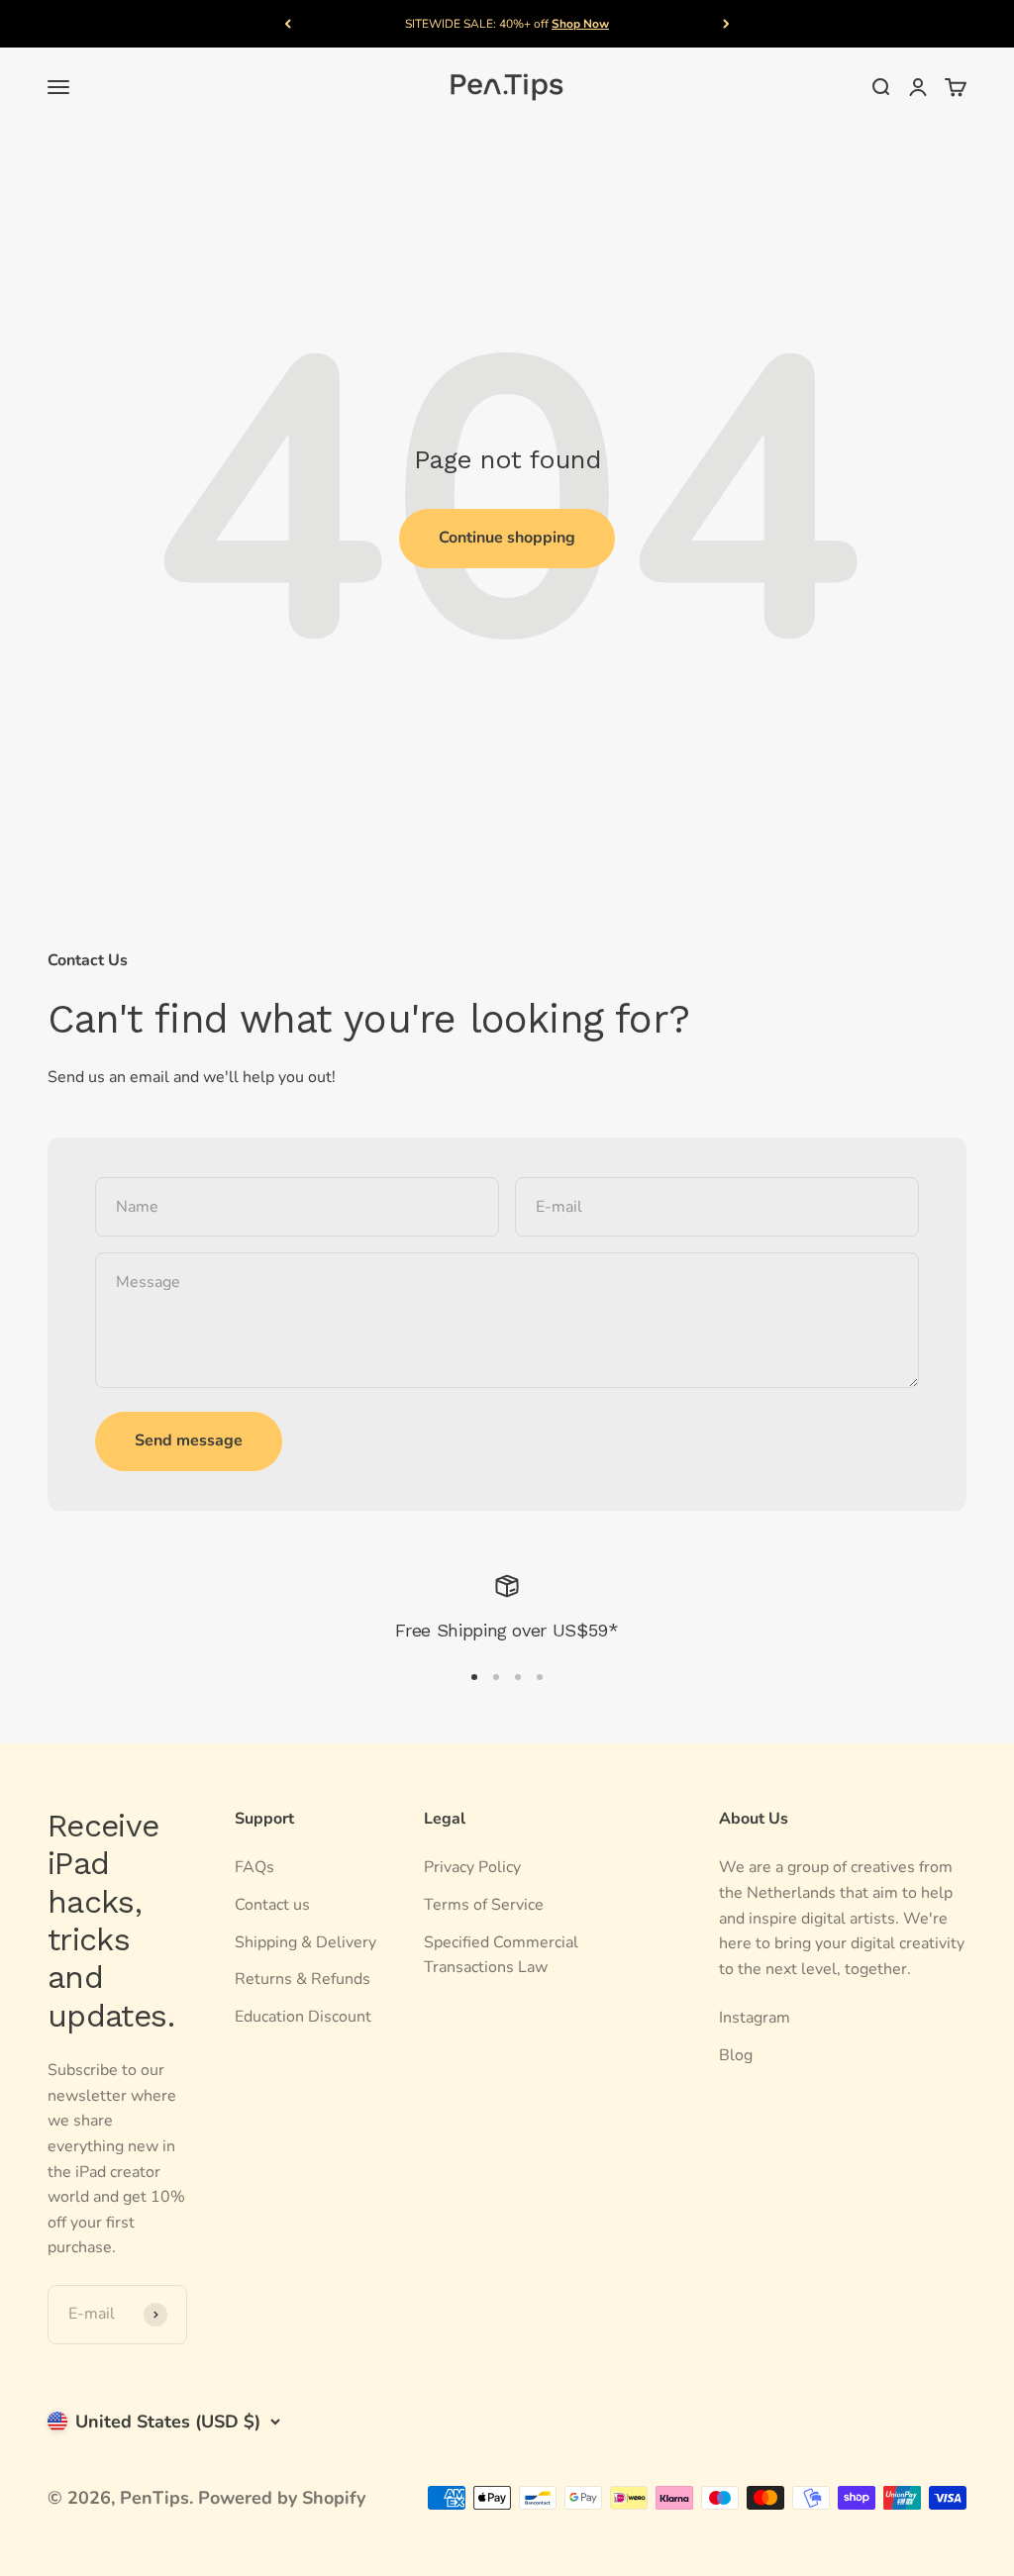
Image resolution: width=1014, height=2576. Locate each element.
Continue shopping (507, 538)
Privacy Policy (472, 1867)
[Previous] (288, 24)
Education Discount (303, 2017)
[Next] (726, 24)
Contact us (272, 1905)
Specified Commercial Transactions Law (501, 1955)
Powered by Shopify (282, 2498)
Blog (736, 2055)
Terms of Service (484, 1905)
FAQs (254, 1867)
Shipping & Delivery (305, 1942)
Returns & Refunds (303, 1979)
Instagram (755, 2018)
